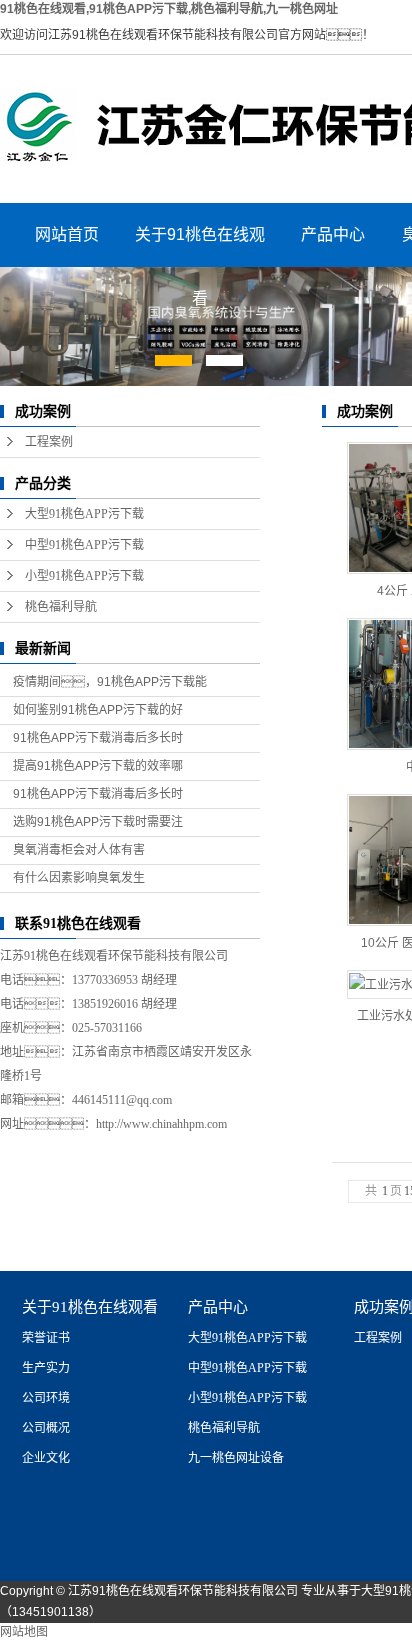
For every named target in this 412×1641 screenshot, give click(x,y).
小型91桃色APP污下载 (84, 576)
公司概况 (46, 1428)
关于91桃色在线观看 (200, 246)
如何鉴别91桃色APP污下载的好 (98, 710)
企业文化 (46, 1458)
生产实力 (46, 1368)
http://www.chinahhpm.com (161, 1124)
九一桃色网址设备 (236, 1458)
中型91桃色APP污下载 (84, 545)
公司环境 (46, 1398)
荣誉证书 (46, 1338)
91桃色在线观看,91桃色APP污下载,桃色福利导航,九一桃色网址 (169, 9)
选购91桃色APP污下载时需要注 (98, 822)
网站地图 (24, 1632)
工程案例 (49, 442)
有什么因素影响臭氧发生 (79, 878)
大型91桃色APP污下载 (84, 514)
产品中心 (333, 234)
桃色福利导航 (61, 607)
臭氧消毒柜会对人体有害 (79, 850)
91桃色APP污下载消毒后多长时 (98, 738)
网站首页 (67, 234)
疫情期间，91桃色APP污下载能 (110, 682)
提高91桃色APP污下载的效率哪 (98, 766)
